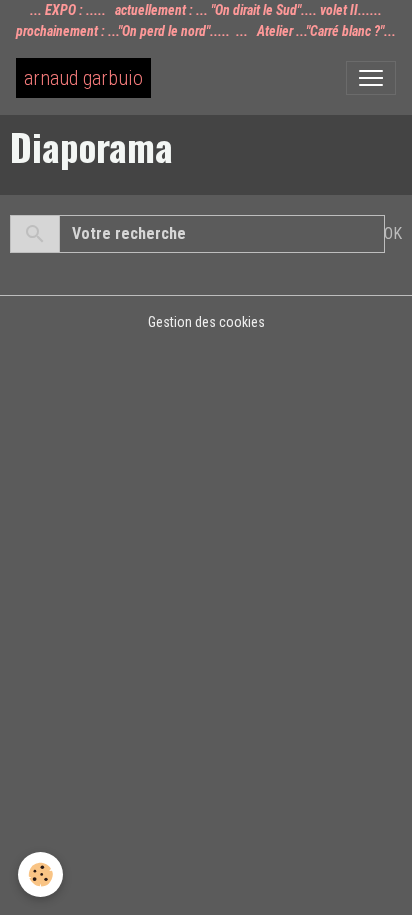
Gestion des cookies (206, 322)
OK (393, 233)
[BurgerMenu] (371, 78)
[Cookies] (40, 874)
